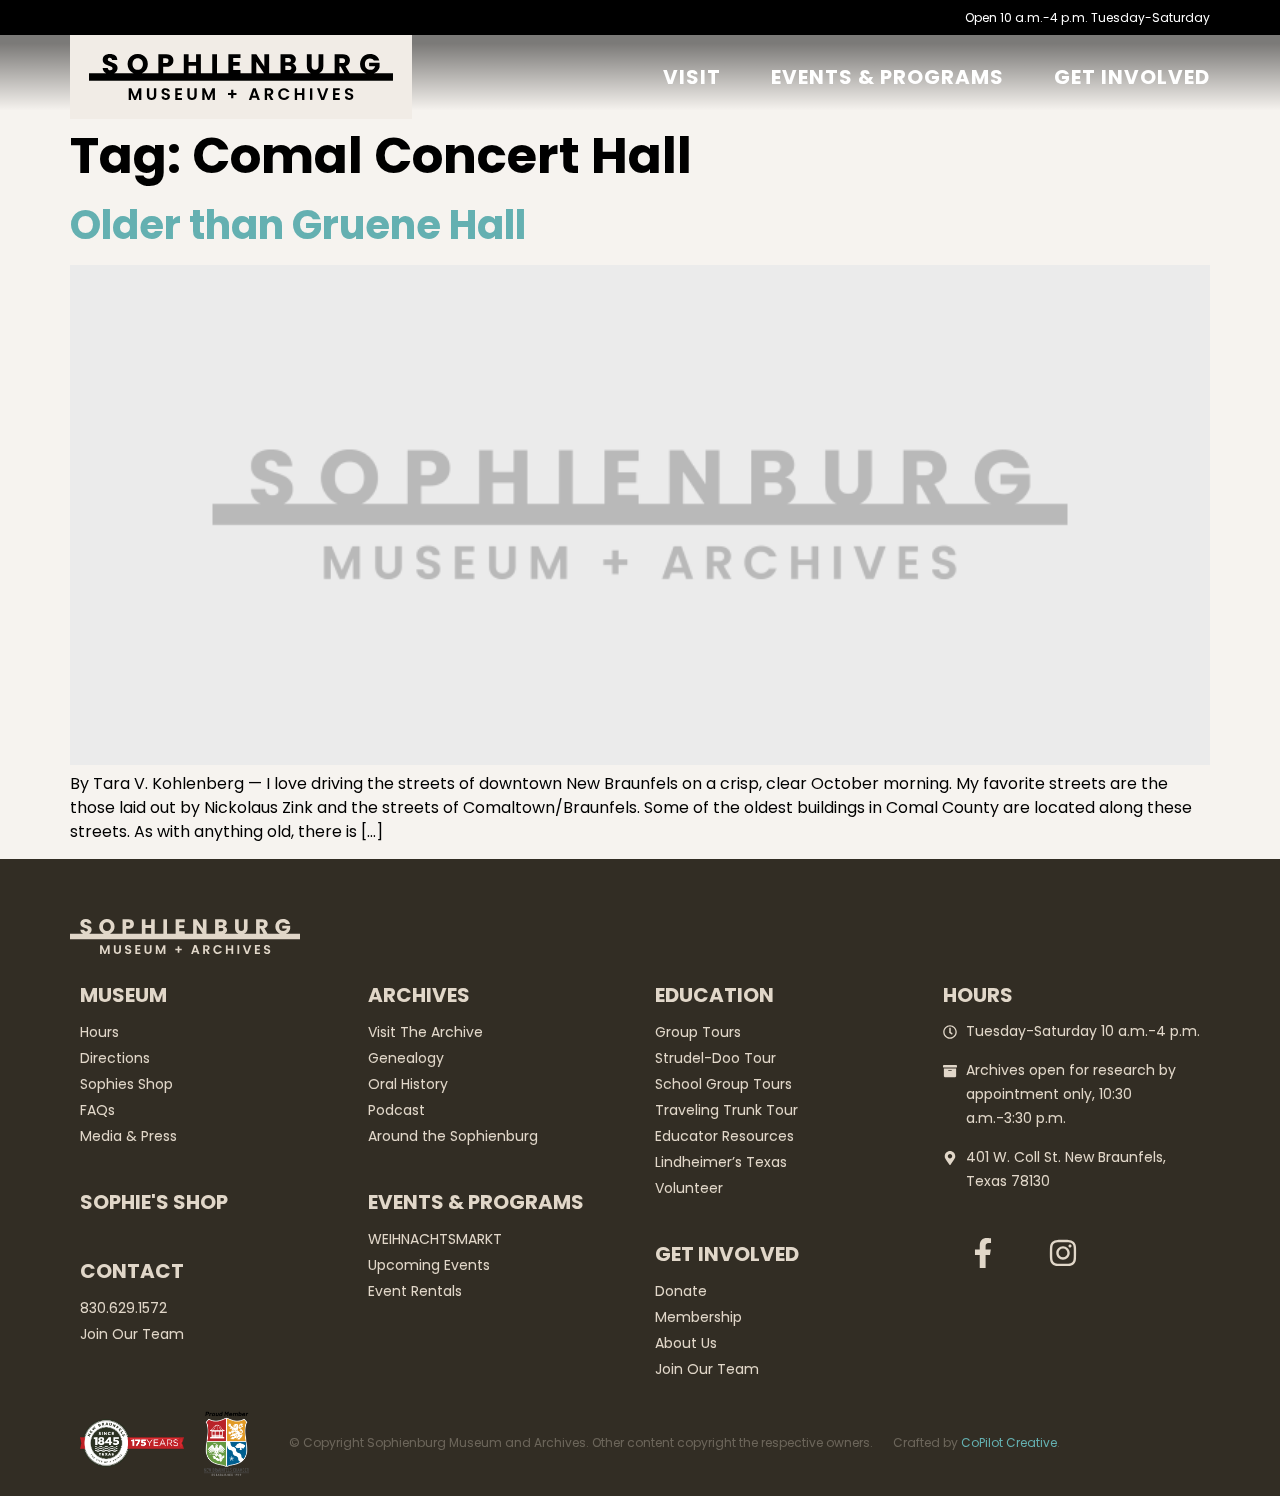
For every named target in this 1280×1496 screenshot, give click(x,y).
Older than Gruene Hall (298, 225)
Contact (132, 1271)
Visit (692, 77)
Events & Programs (887, 77)
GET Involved (1132, 77)
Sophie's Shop (154, 1202)
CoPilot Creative (1009, 1442)
